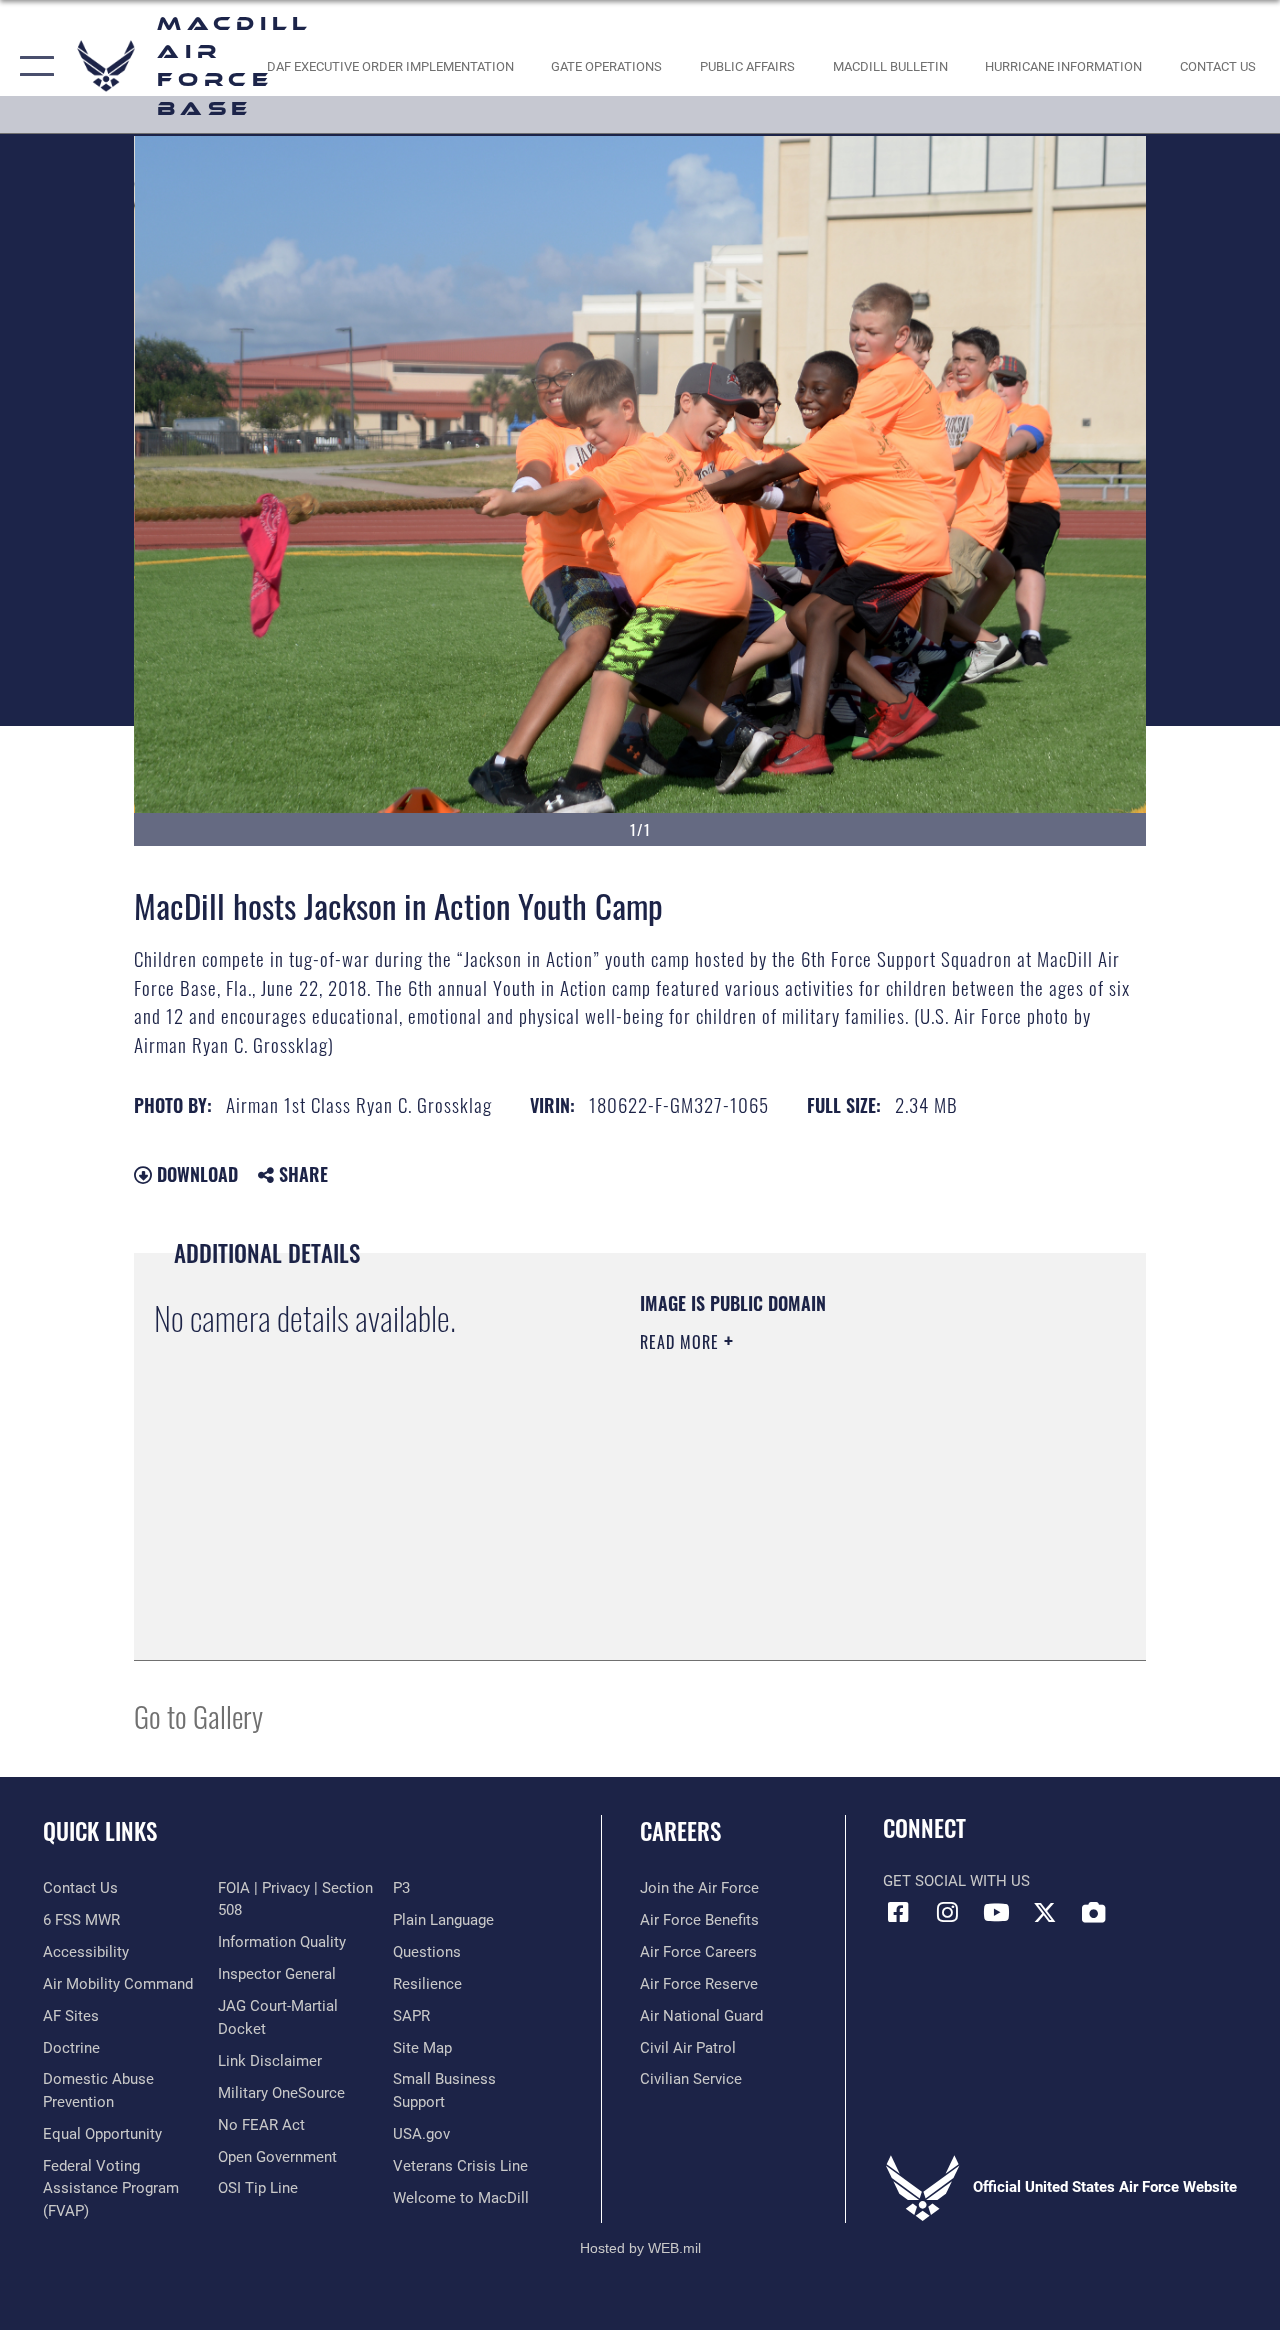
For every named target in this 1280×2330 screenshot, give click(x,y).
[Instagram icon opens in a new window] (947, 1912)
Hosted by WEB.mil (640, 2248)
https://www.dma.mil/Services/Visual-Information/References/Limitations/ (819, 1511)
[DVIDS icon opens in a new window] (1094, 1912)
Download (195, 1174)
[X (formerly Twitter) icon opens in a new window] (1045, 1912)
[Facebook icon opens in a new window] (898, 1912)
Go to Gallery (198, 1715)
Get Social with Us (956, 1881)
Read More (682, 1342)
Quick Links (100, 1831)
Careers (680, 1831)
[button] (32, 66)
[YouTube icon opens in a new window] (996, 1912)
